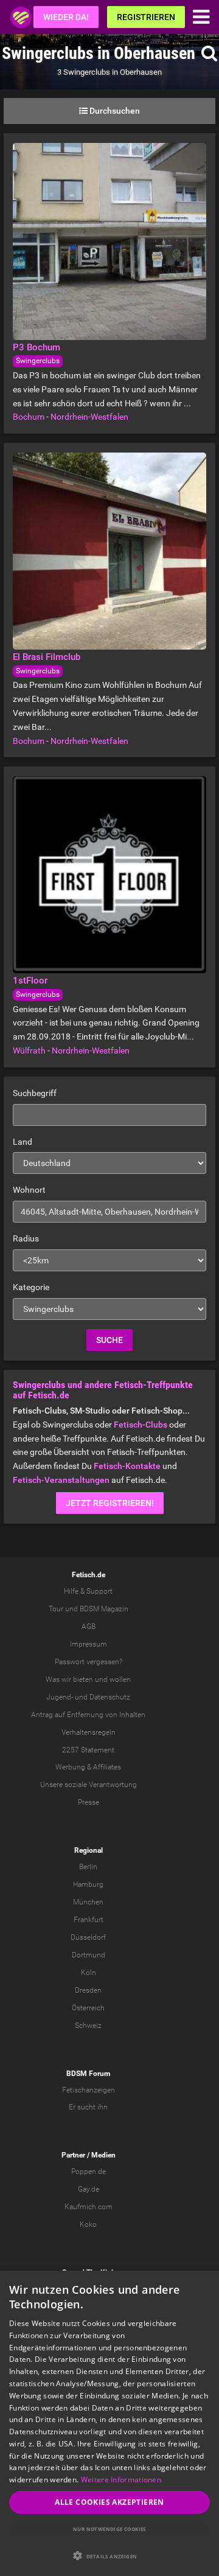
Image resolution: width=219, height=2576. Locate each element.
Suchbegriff (35, 1093)
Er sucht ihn (88, 2107)
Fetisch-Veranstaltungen (61, 1480)
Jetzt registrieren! (110, 1503)
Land (23, 1142)
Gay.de (89, 2189)
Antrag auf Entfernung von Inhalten (88, 1715)
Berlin (88, 1867)
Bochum (29, 417)
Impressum (89, 1644)
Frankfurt (89, 1920)
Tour (56, 1609)
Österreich (88, 2008)
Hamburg (88, 1884)
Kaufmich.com (89, 2207)
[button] (109, 2556)
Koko (88, 2224)
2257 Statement (88, 1750)
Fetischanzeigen (89, 2090)
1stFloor (30, 981)
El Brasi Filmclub (47, 657)
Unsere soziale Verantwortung (89, 1785)
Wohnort (29, 1190)
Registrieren (146, 17)
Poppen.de (89, 2172)
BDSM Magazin (104, 1609)
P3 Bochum (36, 347)
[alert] (109, 2423)
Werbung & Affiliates (88, 1767)
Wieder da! (66, 17)
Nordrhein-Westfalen (89, 417)
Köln (89, 1973)
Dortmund (89, 1955)
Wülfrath (29, 1050)
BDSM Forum (88, 2074)
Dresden (88, 1990)
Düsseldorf (88, 1937)
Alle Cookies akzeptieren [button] (109, 2502)
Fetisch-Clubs (141, 1425)
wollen (120, 1679)
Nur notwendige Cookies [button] (109, 2529)
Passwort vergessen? (89, 1662)
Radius (26, 1238)
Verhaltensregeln (89, 1732)
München (88, 1902)
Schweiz (88, 2026)
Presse (89, 1802)
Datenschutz (110, 1697)
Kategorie (31, 1287)
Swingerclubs (38, 361)
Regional (89, 1850)
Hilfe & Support (88, 1591)
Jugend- (60, 1697)
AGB (89, 1626)
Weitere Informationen (121, 2480)
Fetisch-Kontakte (127, 1466)
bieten (83, 1679)
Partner (73, 2155)
